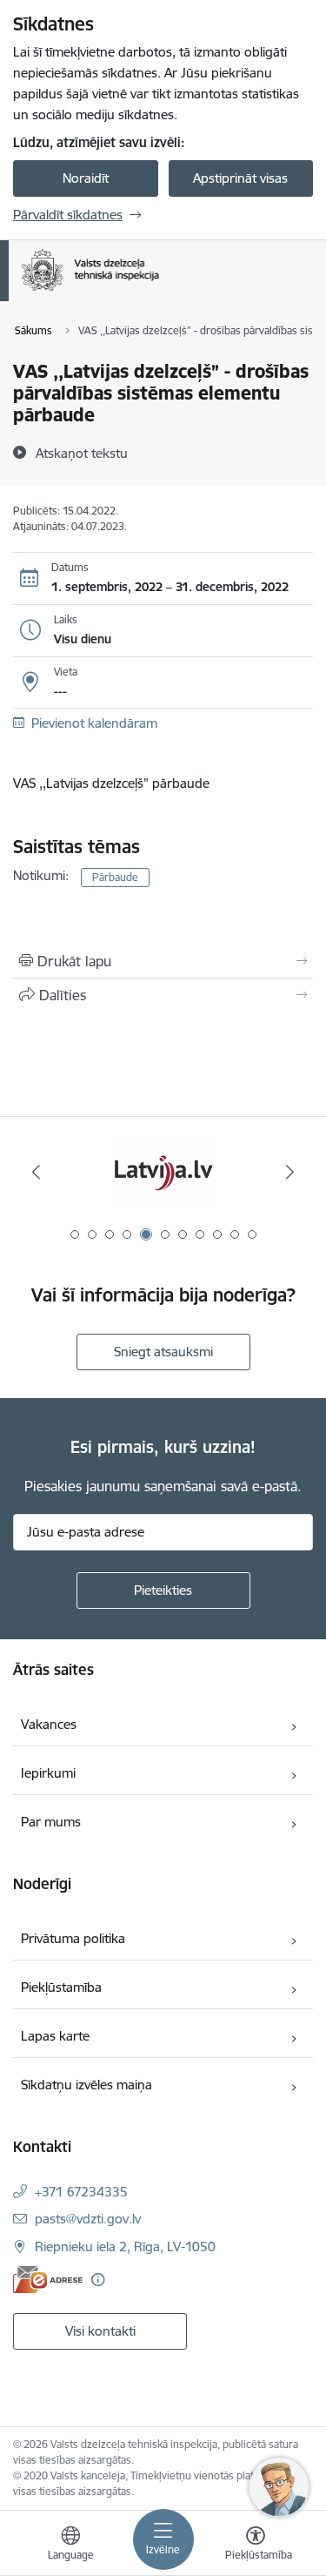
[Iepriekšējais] (36, 1172)
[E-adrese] (48, 2280)
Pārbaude (115, 877)
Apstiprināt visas (240, 178)
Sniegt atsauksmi (163, 1352)
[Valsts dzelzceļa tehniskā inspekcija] (159, 291)
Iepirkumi (48, 1773)
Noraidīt (86, 178)
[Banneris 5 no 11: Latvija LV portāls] (163, 1172)
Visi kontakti (100, 2331)
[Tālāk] (290, 1172)
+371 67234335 (81, 2192)
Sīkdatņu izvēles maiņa (86, 2085)
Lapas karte (55, 2036)
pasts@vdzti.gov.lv (88, 2219)
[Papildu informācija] (98, 2280)
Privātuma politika (73, 1938)
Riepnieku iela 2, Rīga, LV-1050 (125, 2246)
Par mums (51, 1822)
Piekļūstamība (61, 1987)
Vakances (49, 1724)
